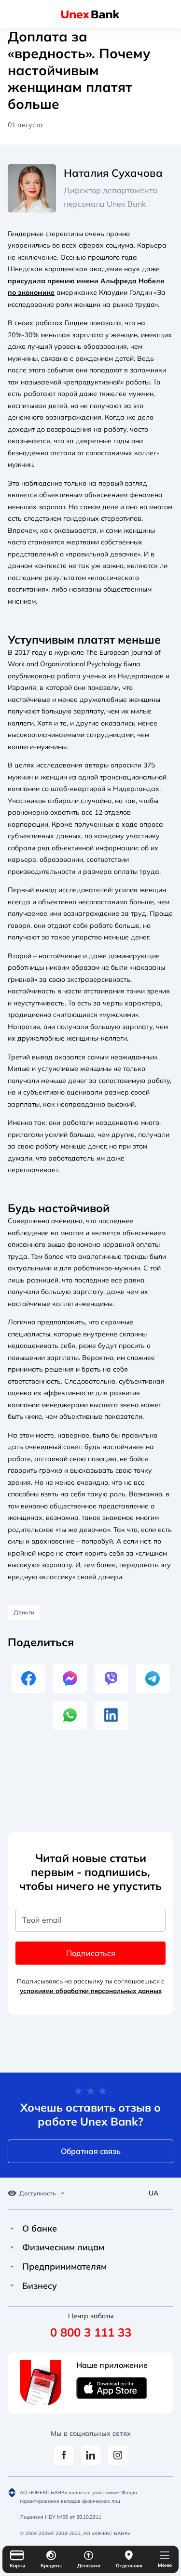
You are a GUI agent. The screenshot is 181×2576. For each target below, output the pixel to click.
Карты (17, 2566)
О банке (40, 2229)
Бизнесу (40, 2286)
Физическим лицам (63, 2247)
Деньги (24, 1612)
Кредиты (51, 2566)
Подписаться (91, 1953)
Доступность (38, 2193)
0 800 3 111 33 (91, 2332)
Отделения (129, 2566)
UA (153, 2193)
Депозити (89, 2566)
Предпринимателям (64, 2267)
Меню (165, 2565)
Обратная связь (91, 2151)
